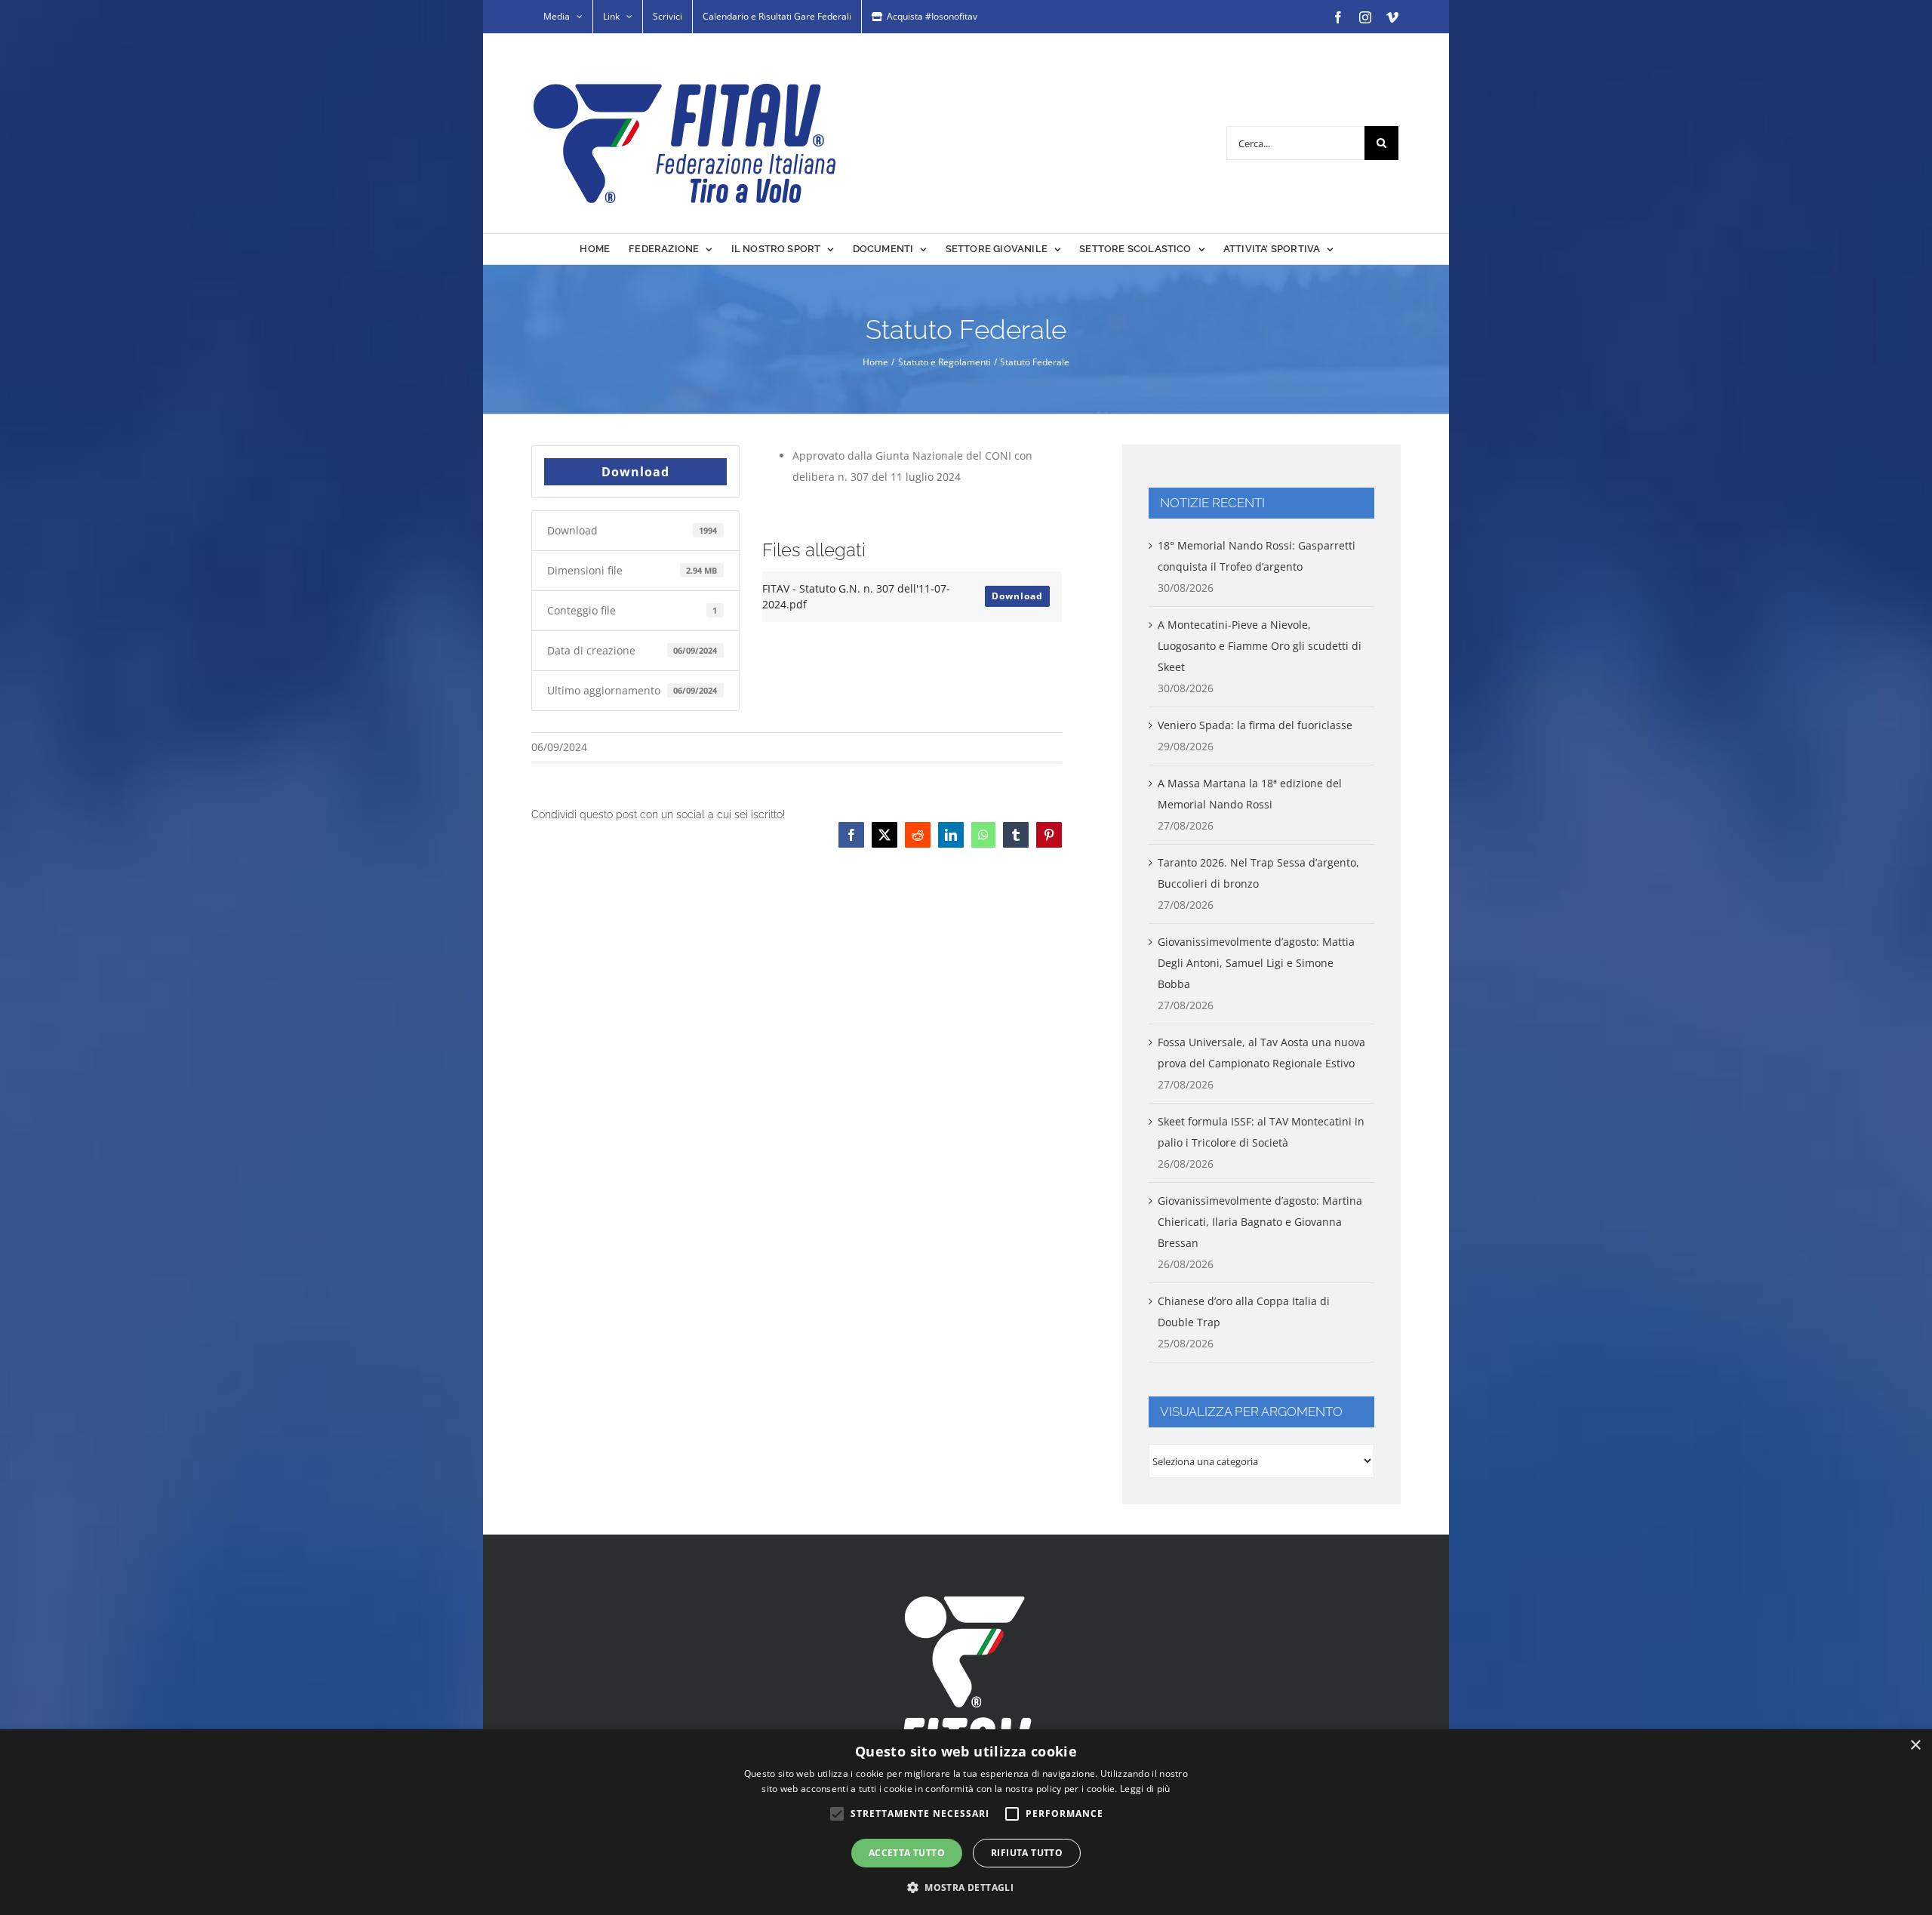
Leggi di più (1145, 1789)
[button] (966, 1888)
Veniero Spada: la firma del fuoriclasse (1255, 725)
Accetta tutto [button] (907, 1853)
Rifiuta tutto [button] (1027, 1853)
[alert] (966, 1822)
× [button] (1915, 1746)
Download (635, 472)
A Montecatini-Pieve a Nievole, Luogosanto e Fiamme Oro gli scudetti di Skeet (1260, 646)
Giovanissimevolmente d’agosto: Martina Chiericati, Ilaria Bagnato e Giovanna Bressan (1260, 1222)
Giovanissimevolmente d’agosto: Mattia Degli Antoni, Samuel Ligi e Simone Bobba (1256, 963)
